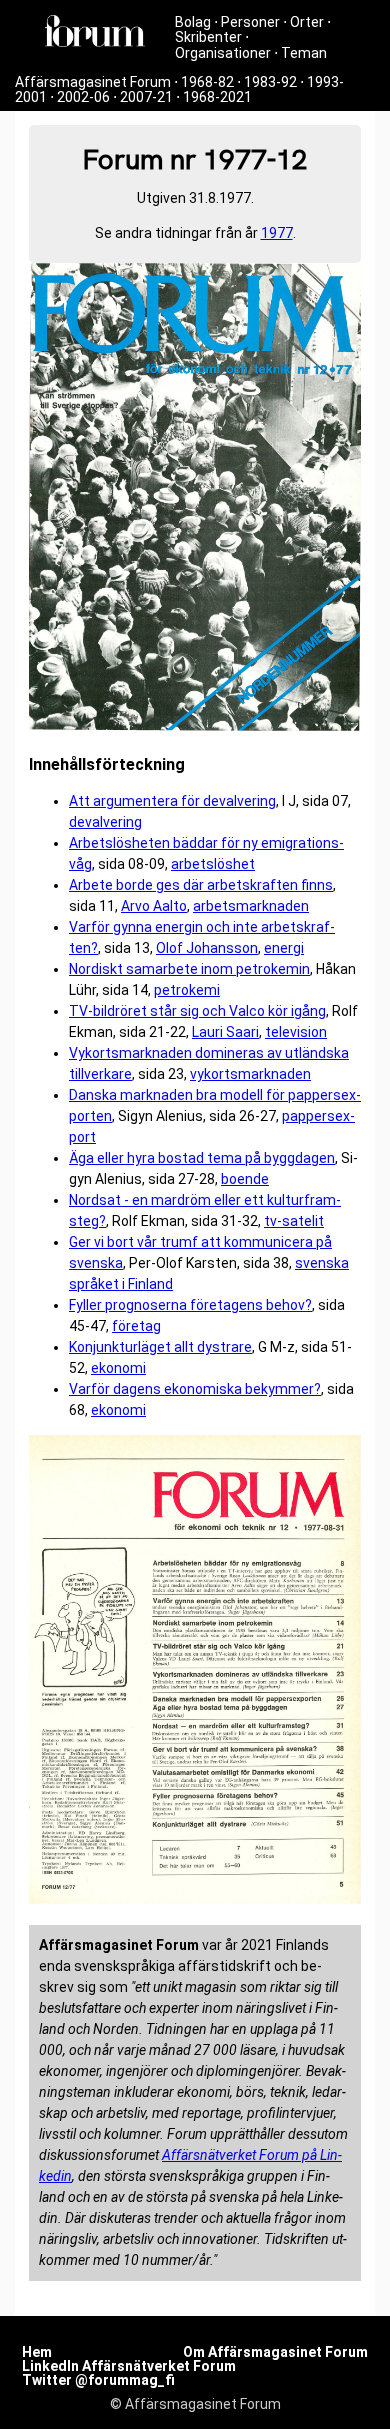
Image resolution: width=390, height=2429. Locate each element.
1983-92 (270, 82)
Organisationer (223, 53)
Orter (307, 22)
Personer (250, 22)
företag (136, 1326)
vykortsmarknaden (250, 1074)
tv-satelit (294, 1221)
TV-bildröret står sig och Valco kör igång (197, 1011)
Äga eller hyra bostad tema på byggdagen (202, 1158)
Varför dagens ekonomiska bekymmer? (195, 1389)
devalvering (105, 822)
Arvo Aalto (154, 906)
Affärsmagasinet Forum (93, 82)
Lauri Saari (225, 1032)
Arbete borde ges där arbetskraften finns (201, 885)
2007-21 (146, 97)
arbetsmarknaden (251, 906)
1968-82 (207, 82)
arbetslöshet (213, 864)
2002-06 (83, 97)
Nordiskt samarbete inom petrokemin (189, 969)
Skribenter (208, 37)
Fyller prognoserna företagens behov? (190, 1305)
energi (284, 948)
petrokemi (187, 990)
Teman (304, 53)
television (296, 1032)
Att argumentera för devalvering (172, 801)
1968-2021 (217, 97)
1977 (277, 233)
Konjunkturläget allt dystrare (160, 1347)
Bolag (193, 22)
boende (245, 1179)
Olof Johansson (207, 948)
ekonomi (118, 1368)
